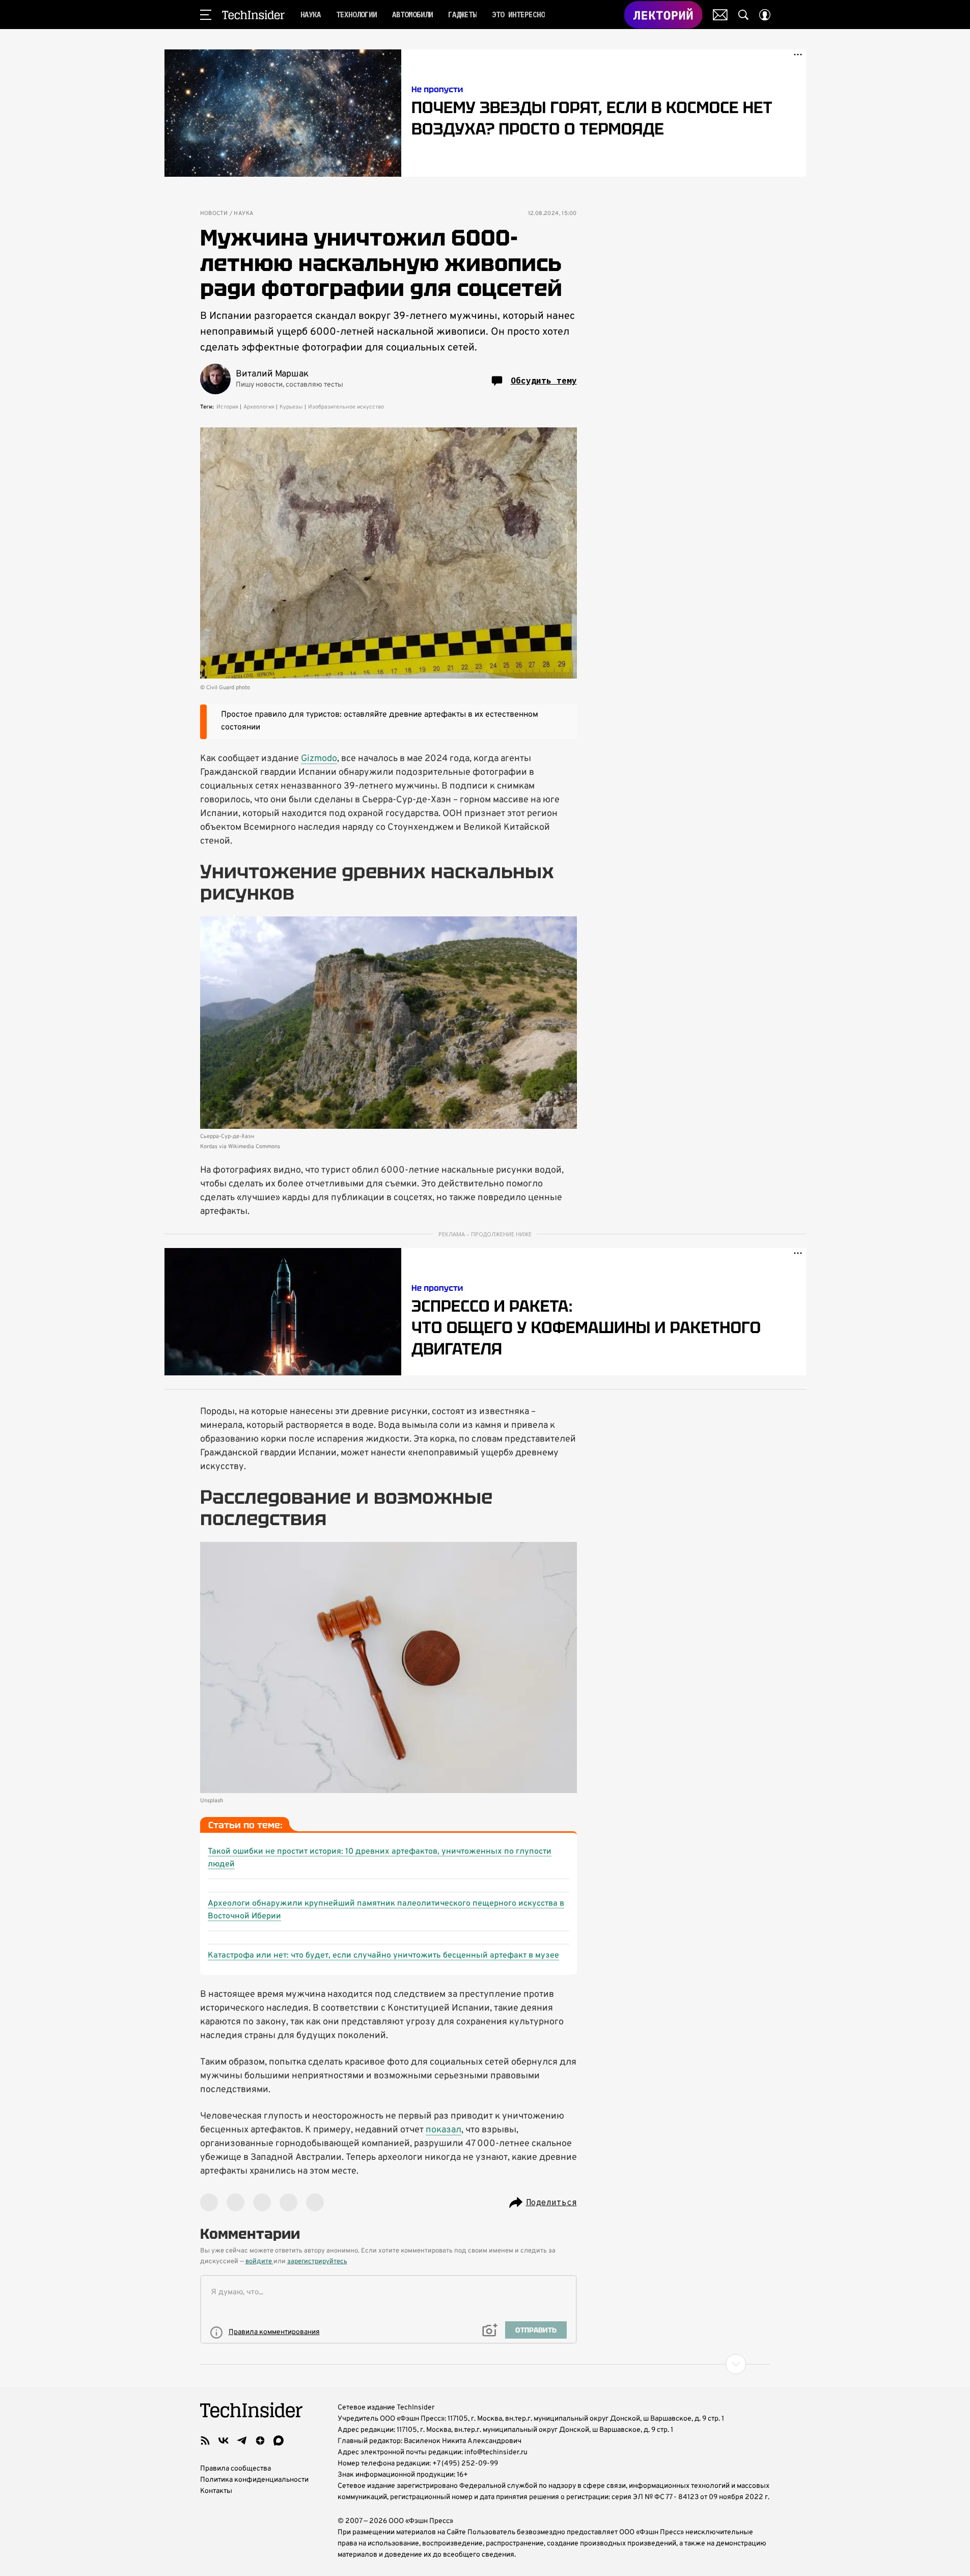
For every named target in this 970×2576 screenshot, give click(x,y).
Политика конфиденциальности (254, 2480)
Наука (243, 214)
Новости (214, 214)
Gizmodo (319, 759)
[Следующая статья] (485, 2364)
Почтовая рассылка (720, 15)
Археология (259, 407)
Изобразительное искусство (346, 407)
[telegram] (242, 2441)
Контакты (216, 2491)
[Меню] (206, 15)
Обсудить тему (544, 381)
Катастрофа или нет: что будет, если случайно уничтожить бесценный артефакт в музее (383, 1956)
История (227, 407)
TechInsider (253, 15)
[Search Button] (743, 15)
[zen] (260, 2441)
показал (444, 2130)
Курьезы (291, 407)
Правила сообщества (235, 2469)
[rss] (205, 2441)
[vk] (224, 2441)
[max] (279, 2441)
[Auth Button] (765, 15)
